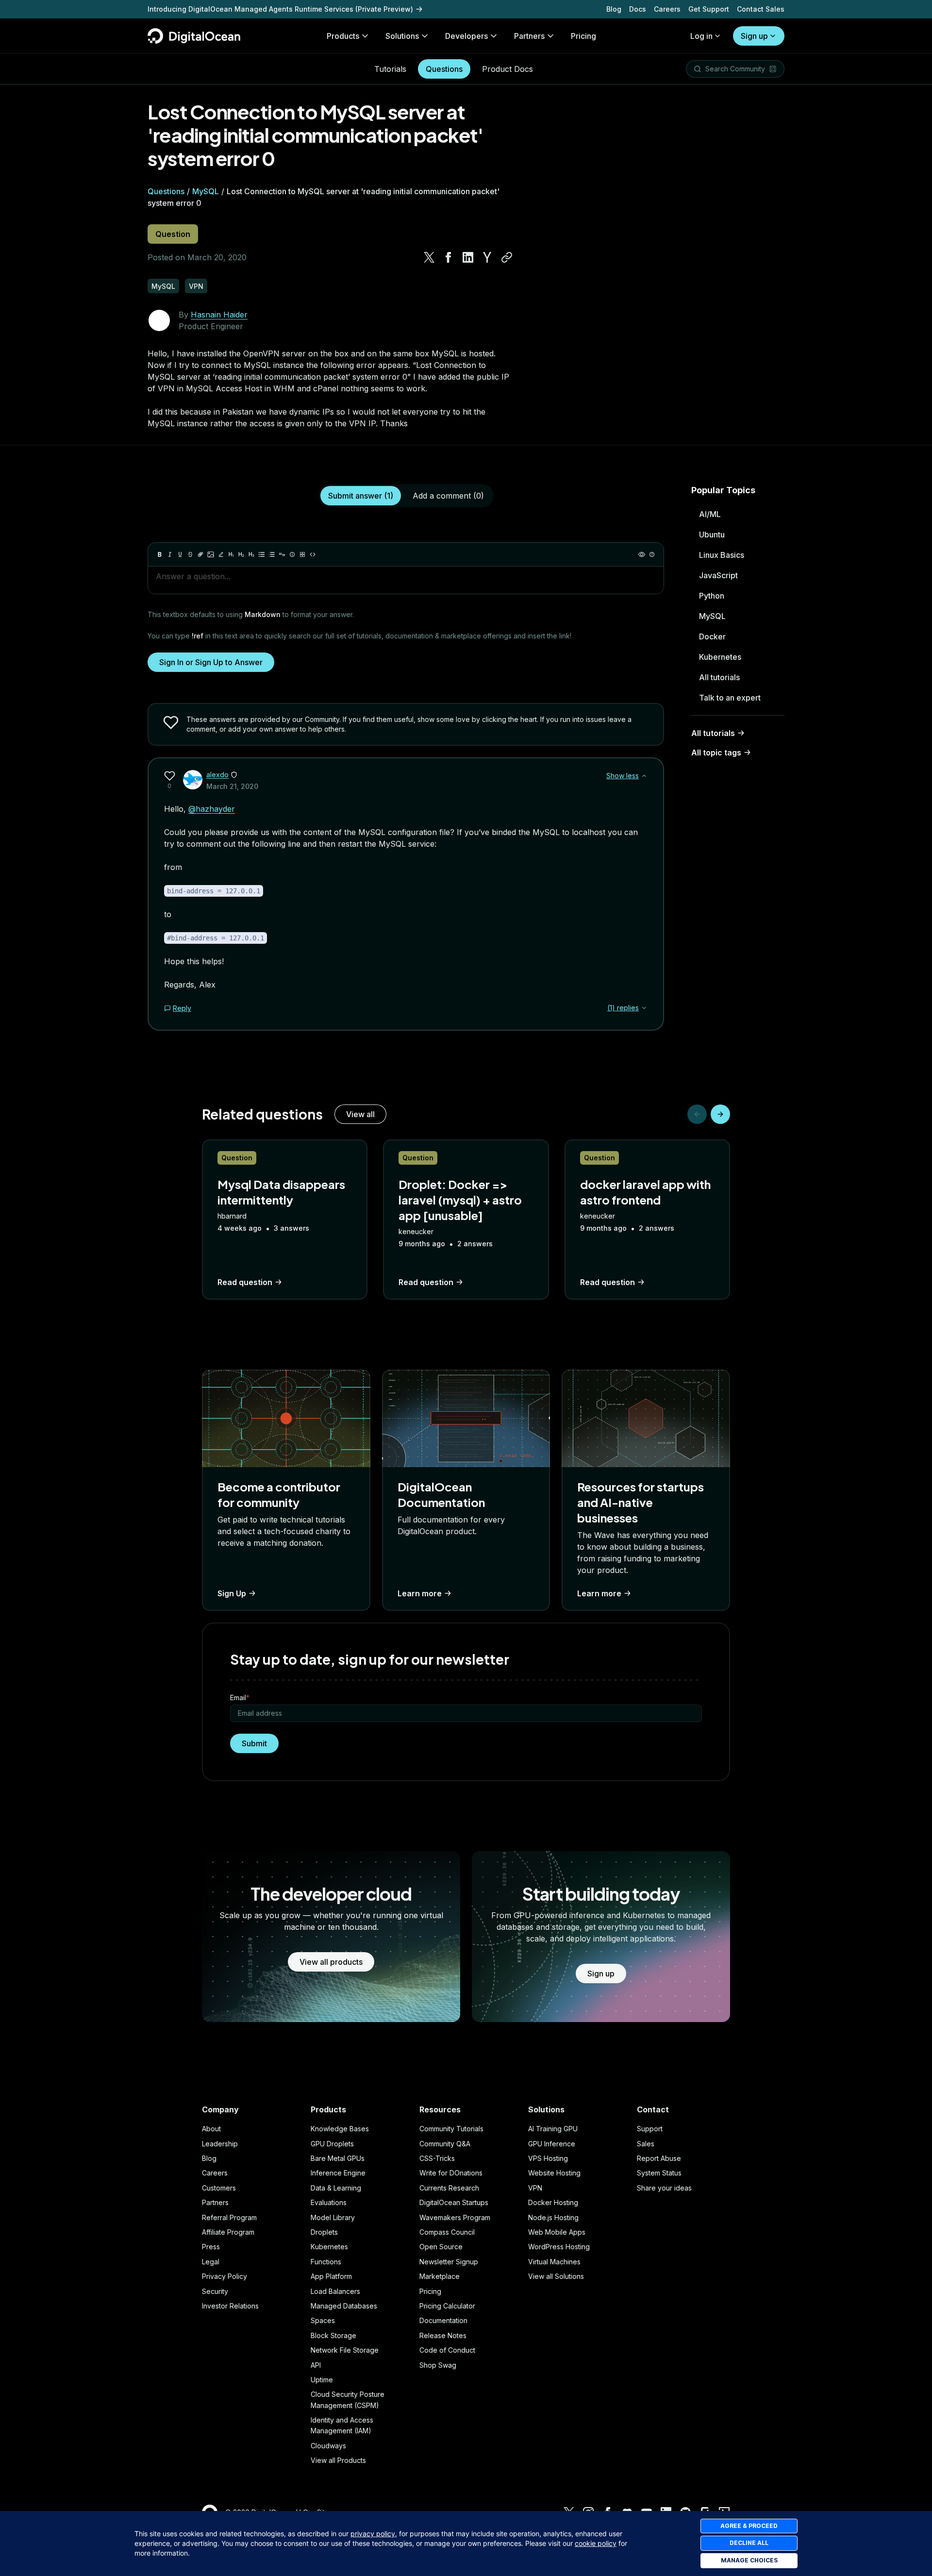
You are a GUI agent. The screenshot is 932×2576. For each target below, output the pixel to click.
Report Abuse (659, 2158)
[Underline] (180, 554)
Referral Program (229, 2217)
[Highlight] (221, 554)
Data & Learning (336, 2188)
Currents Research (449, 2188)
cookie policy (596, 2543)
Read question (245, 1282)
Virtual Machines (554, 2262)
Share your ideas (664, 2188)
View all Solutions (556, 2276)
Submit (254, 1743)
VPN (535, 2188)
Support (650, 2129)
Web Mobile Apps (557, 2232)
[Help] (652, 554)
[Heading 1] (231, 554)
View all (360, 1114)
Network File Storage (345, 2350)
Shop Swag (438, 2365)
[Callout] (292, 554)
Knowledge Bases (340, 2129)
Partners (215, 2202)
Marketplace (440, 2276)
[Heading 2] (241, 554)
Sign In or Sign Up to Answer (211, 662)
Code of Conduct (447, 2350)
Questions (444, 69)
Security (215, 2291)
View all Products (338, 2460)
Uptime (322, 2380)
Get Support (709, 9)
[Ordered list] (272, 554)
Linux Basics (722, 555)
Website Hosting (554, 2173)
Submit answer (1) (361, 496)
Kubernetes (720, 657)
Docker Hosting (553, 2202)
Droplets (324, 2232)
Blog (614, 9)
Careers (667, 9)
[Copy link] (507, 257)
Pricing (430, 2291)
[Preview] (642, 554)
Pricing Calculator (447, 2306)
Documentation (443, 2320)
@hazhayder (212, 809)
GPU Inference (552, 2144)
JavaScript (718, 575)
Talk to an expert (730, 698)
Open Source (441, 2247)
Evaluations (329, 2202)
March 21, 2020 (232, 786)
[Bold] (160, 554)
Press (211, 2247)
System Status (659, 2173)
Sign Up (232, 1593)
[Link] (200, 554)
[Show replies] (644, 1008)
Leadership (220, 2144)
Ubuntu (712, 535)
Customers (219, 2188)
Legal (211, 2262)
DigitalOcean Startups (454, 2202)
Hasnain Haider (219, 315)
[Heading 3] (251, 554)
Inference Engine (338, 2173)
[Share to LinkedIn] (468, 257)
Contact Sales (761, 9)
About (211, 2129)
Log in (701, 36)
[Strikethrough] (190, 554)
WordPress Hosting (559, 2247)
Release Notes (443, 2335)
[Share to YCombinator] (487, 257)
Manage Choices (749, 2560)
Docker (712, 636)
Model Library (333, 2217)
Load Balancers (335, 2291)
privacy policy (373, 2534)
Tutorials (390, 69)
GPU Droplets (332, 2144)
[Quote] (282, 554)
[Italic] (170, 554)
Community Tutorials (451, 2129)
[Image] (211, 554)
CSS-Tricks (437, 2158)
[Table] (302, 554)
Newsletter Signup (449, 2262)
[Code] (313, 554)
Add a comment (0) (448, 496)
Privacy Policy (225, 2276)
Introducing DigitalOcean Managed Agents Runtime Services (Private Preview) (280, 9)
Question (173, 234)
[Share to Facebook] (449, 257)
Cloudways (328, 2446)
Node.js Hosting (553, 2217)
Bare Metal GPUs (338, 2158)
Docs (638, 9)
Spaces (323, 2320)
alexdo (217, 775)
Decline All (749, 2543)
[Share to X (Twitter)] (429, 257)
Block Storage (333, 2335)
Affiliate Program (228, 2232)
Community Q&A (445, 2144)
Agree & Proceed (749, 2526)
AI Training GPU (553, 2129)
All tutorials (719, 677)
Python (712, 596)
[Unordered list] (262, 554)
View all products (331, 1962)
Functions (326, 2262)
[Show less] (644, 776)
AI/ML (710, 514)
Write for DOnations (451, 2173)
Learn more (420, 1593)
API (316, 2365)
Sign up (754, 36)
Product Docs (508, 69)
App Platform (331, 2276)
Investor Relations (230, 2306)
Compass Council (447, 2232)
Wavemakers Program (455, 2217)
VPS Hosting (548, 2158)
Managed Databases (344, 2306)
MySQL (206, 191)
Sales (646, 2144)
